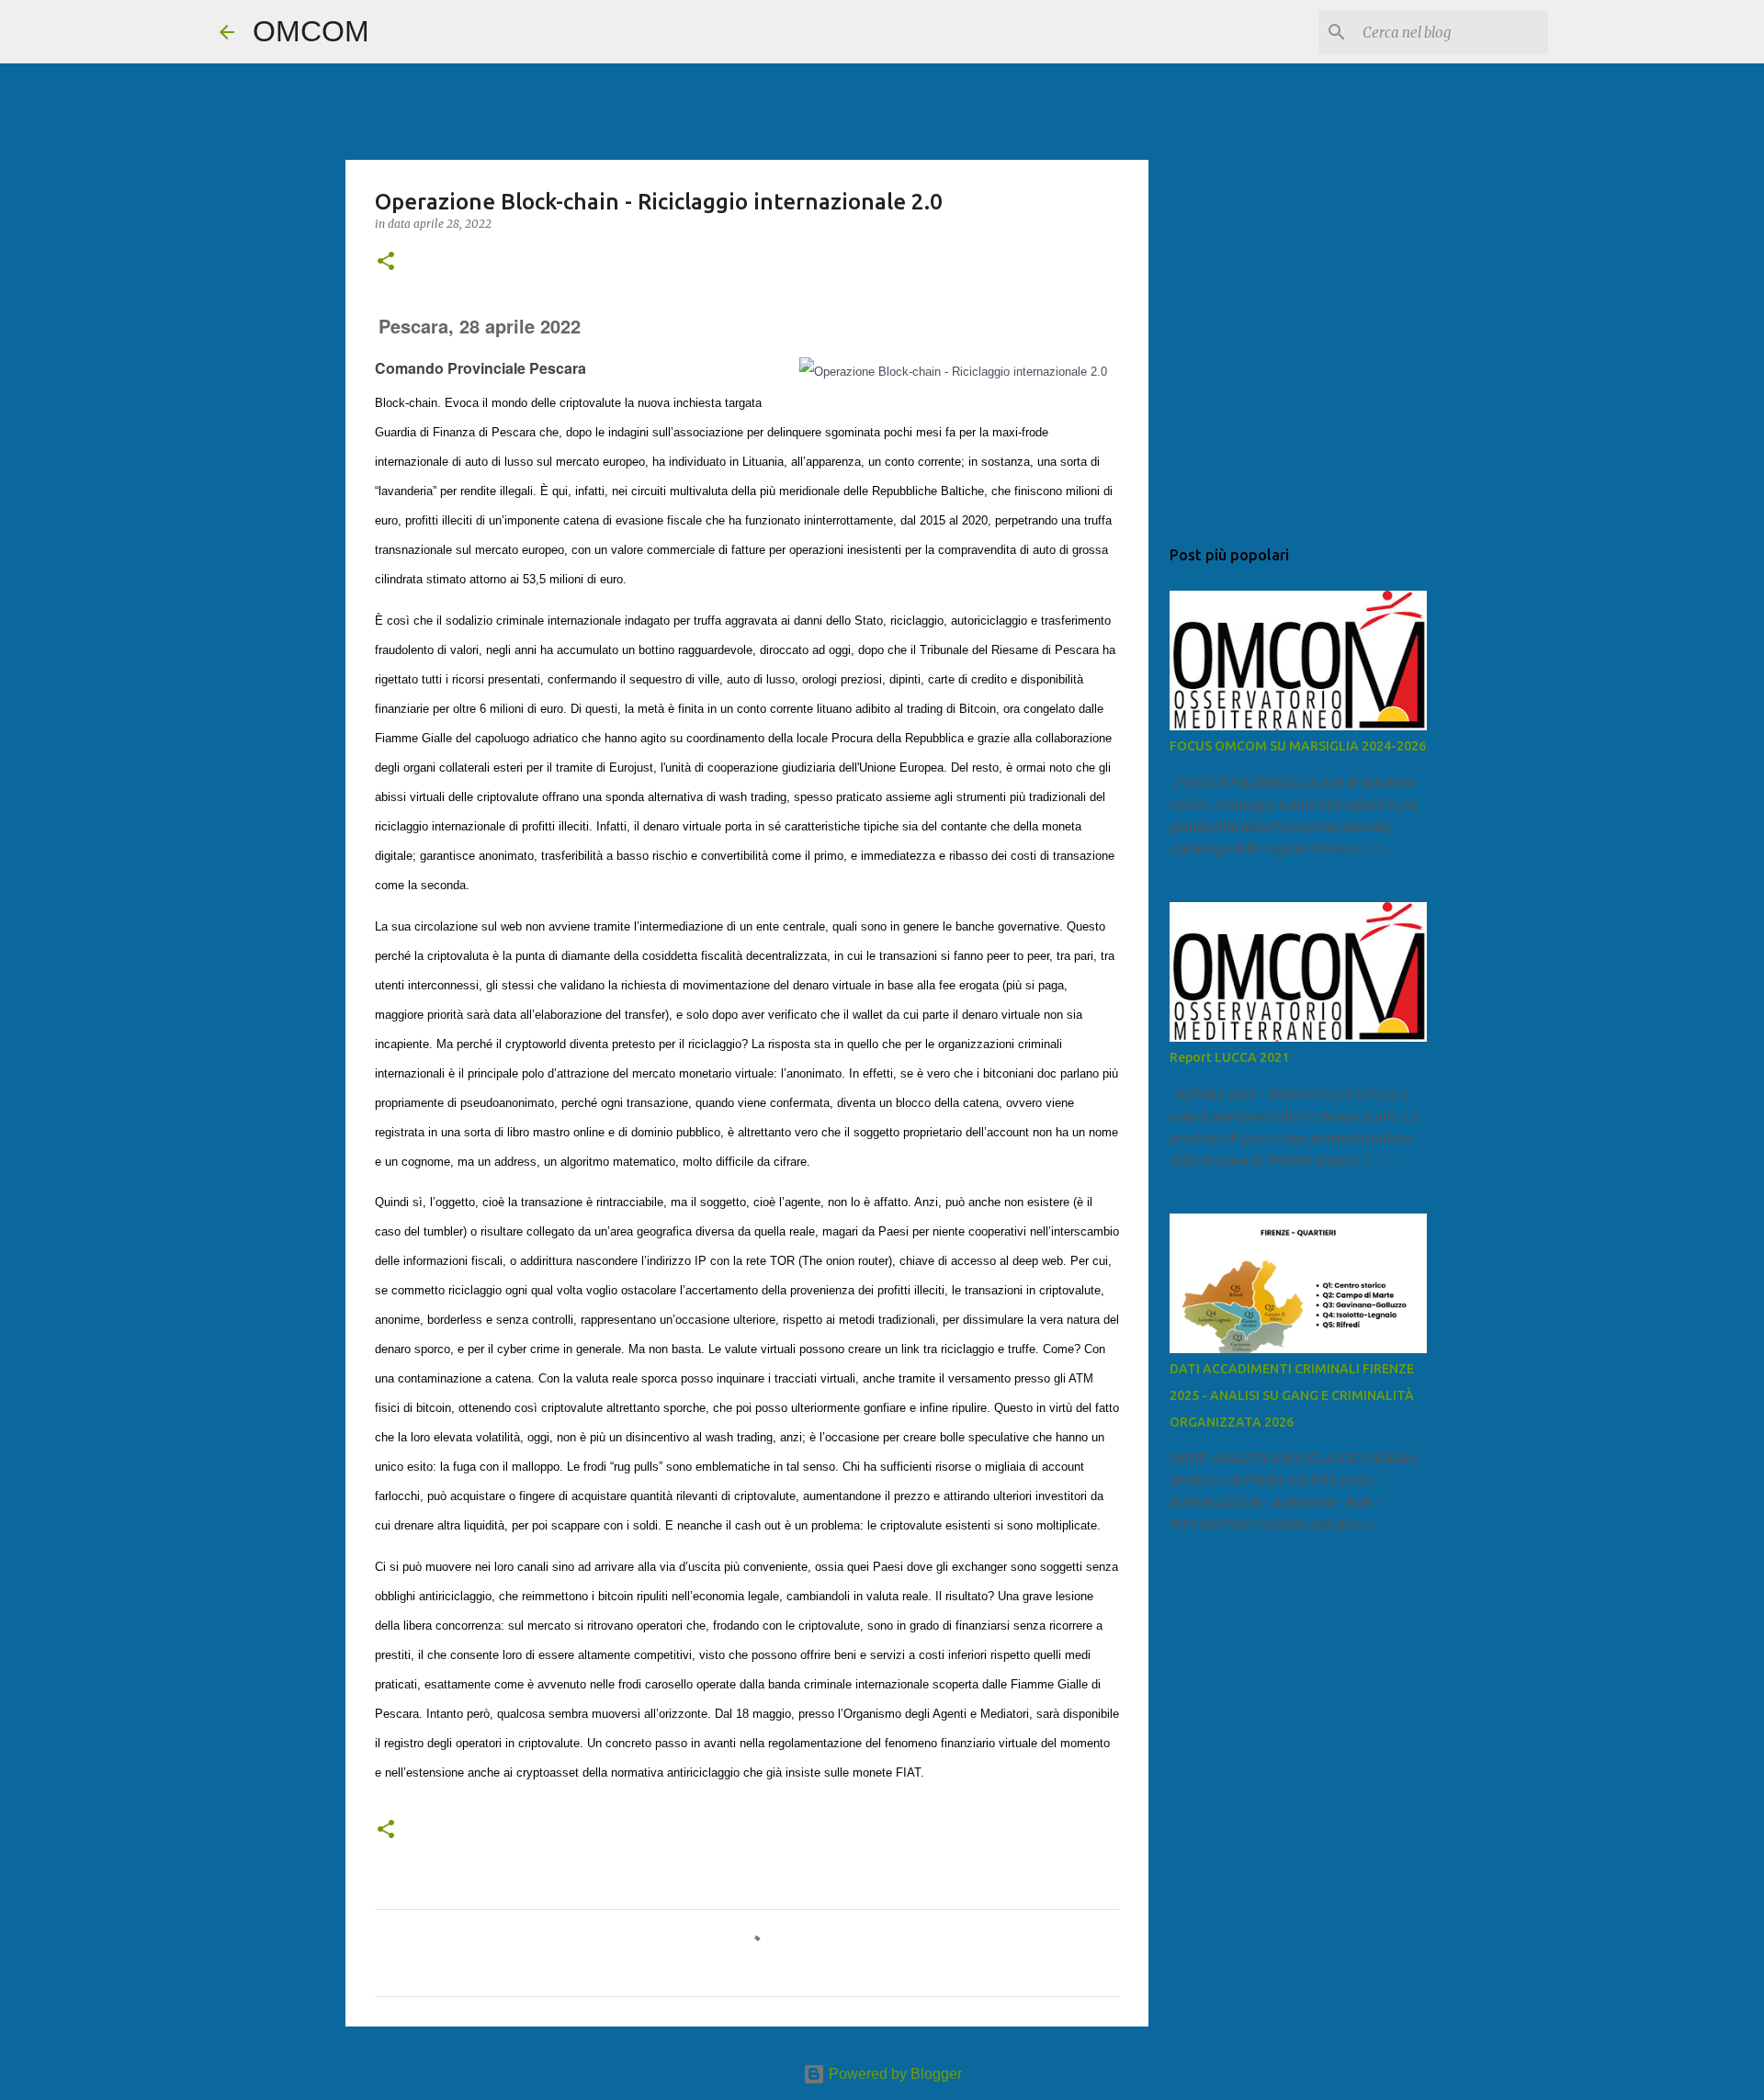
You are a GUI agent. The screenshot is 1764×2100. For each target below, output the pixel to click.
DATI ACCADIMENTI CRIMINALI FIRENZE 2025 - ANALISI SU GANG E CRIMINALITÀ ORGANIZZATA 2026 (1292, 1395)
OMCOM (311, 31)
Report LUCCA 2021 (1229, 1057)
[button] (386, 262)
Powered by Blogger (893, 2074)
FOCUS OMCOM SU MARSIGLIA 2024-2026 (1298, 746)
